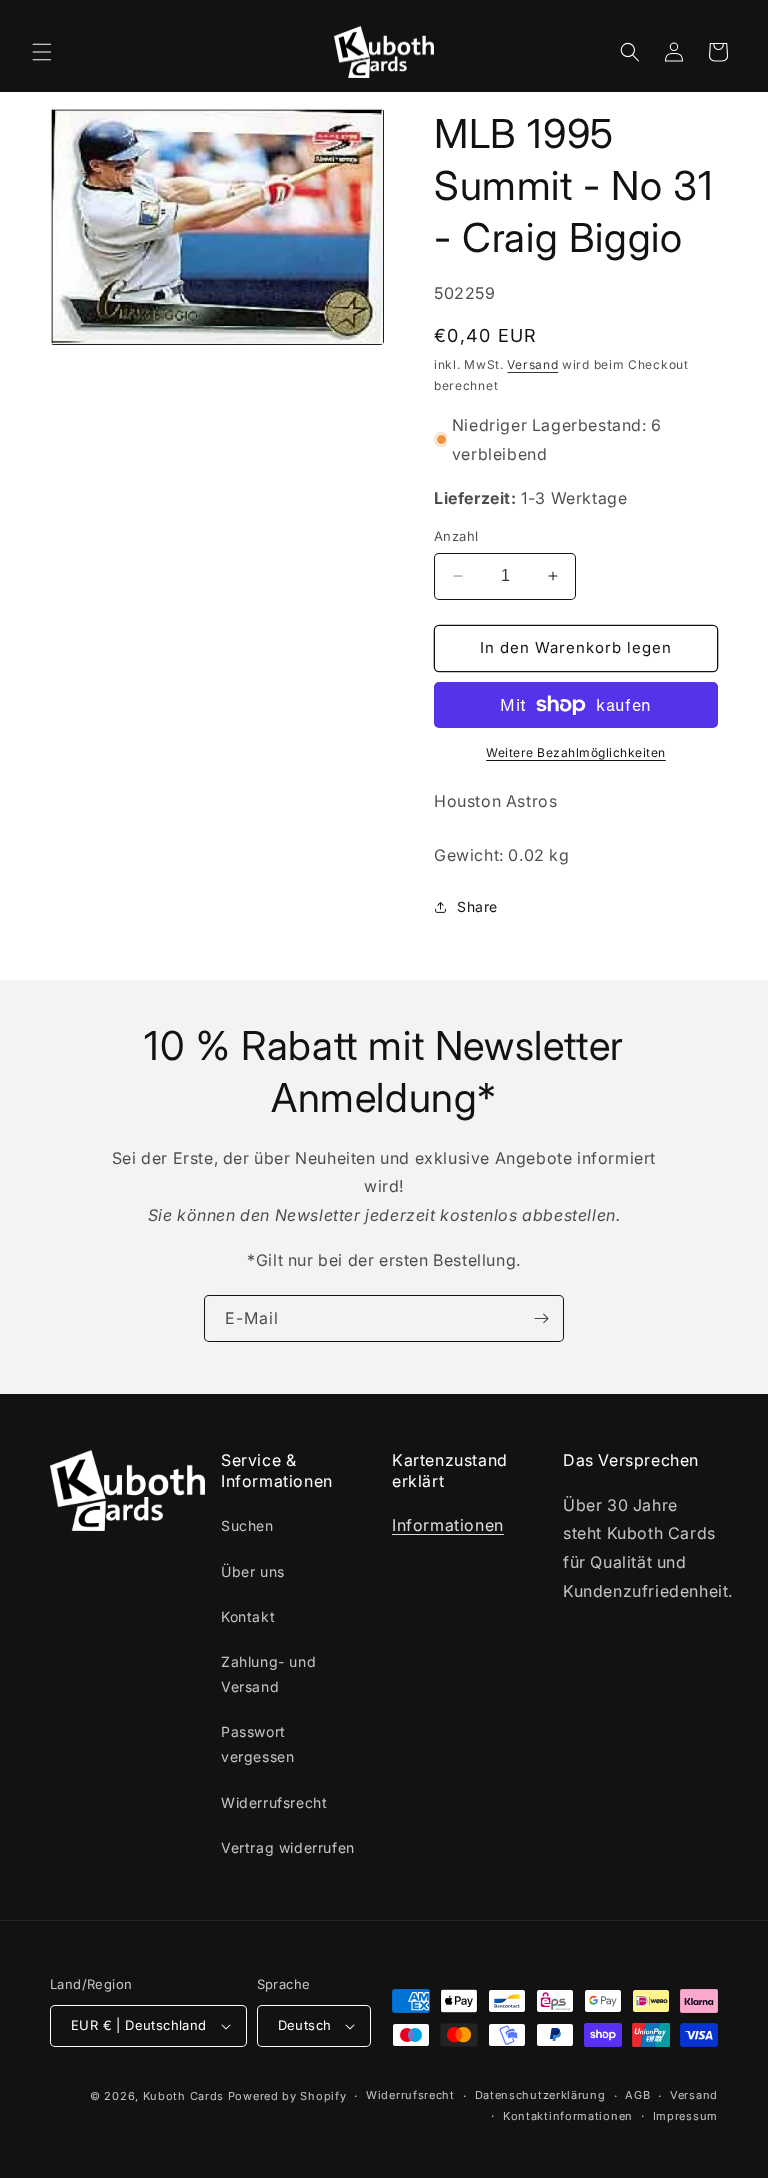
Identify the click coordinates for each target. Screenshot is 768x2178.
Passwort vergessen (257, 1744)
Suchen (247, 1525)
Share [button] (477, 906)
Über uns (253, 1571)
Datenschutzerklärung (540, 2095)
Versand (532, 364)
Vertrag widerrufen (288, 1847)
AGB (637, 2095)
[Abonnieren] (541, 1318)
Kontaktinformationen (568, 2116)
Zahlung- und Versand (268, 1674)
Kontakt (248, 1616)
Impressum (685, 2116)
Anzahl (456, 536)
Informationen (448, 1525)
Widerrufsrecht (274, 1802)
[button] (42, 52)
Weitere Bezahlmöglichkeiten (576, 752)
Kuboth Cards (183, 2096)
